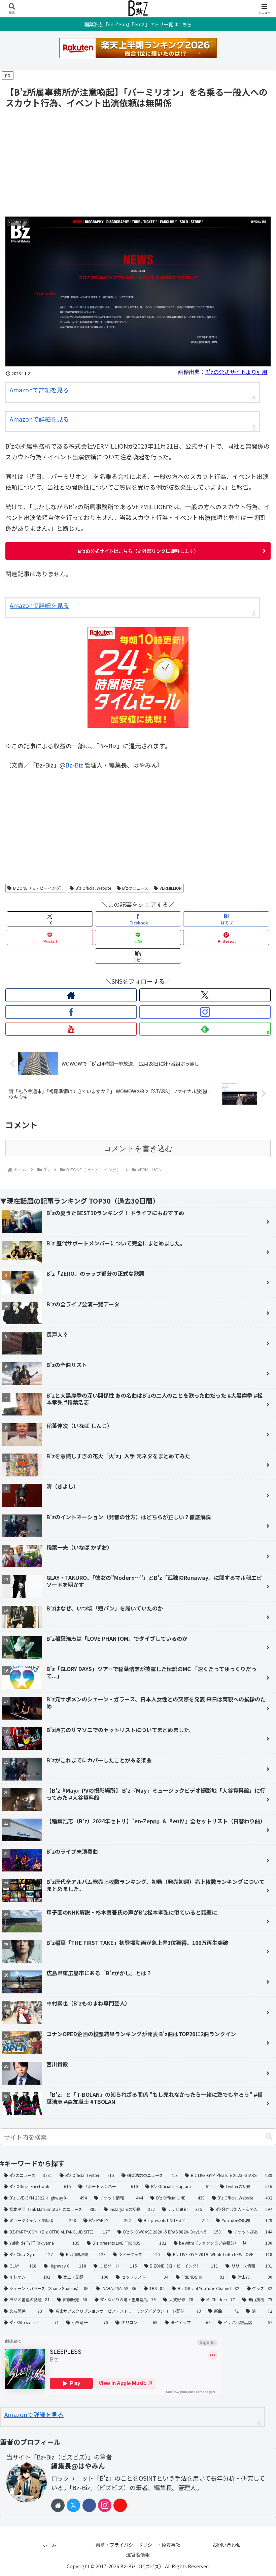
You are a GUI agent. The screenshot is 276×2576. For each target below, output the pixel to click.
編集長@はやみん (78, 2466)
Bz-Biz (74, 765)
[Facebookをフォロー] (71, 1012)
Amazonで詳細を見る (39, 390)
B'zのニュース (135, 888)
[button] (138, 956)
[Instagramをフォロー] (205, 1012)
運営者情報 (138, 2554)
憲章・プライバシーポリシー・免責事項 (138, 2545)
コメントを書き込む (138, 1149)
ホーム (49, 2545)
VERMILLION (171, 888)
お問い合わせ (227, 2545)
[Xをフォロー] (205, 995)
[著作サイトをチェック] (71, 995)
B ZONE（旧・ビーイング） (39, 888)
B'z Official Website (93, 888)
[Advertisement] (138, 161)
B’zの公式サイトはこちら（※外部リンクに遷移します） (138, 551)
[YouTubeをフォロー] (71, 1029)
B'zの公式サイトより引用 (236, 372)
